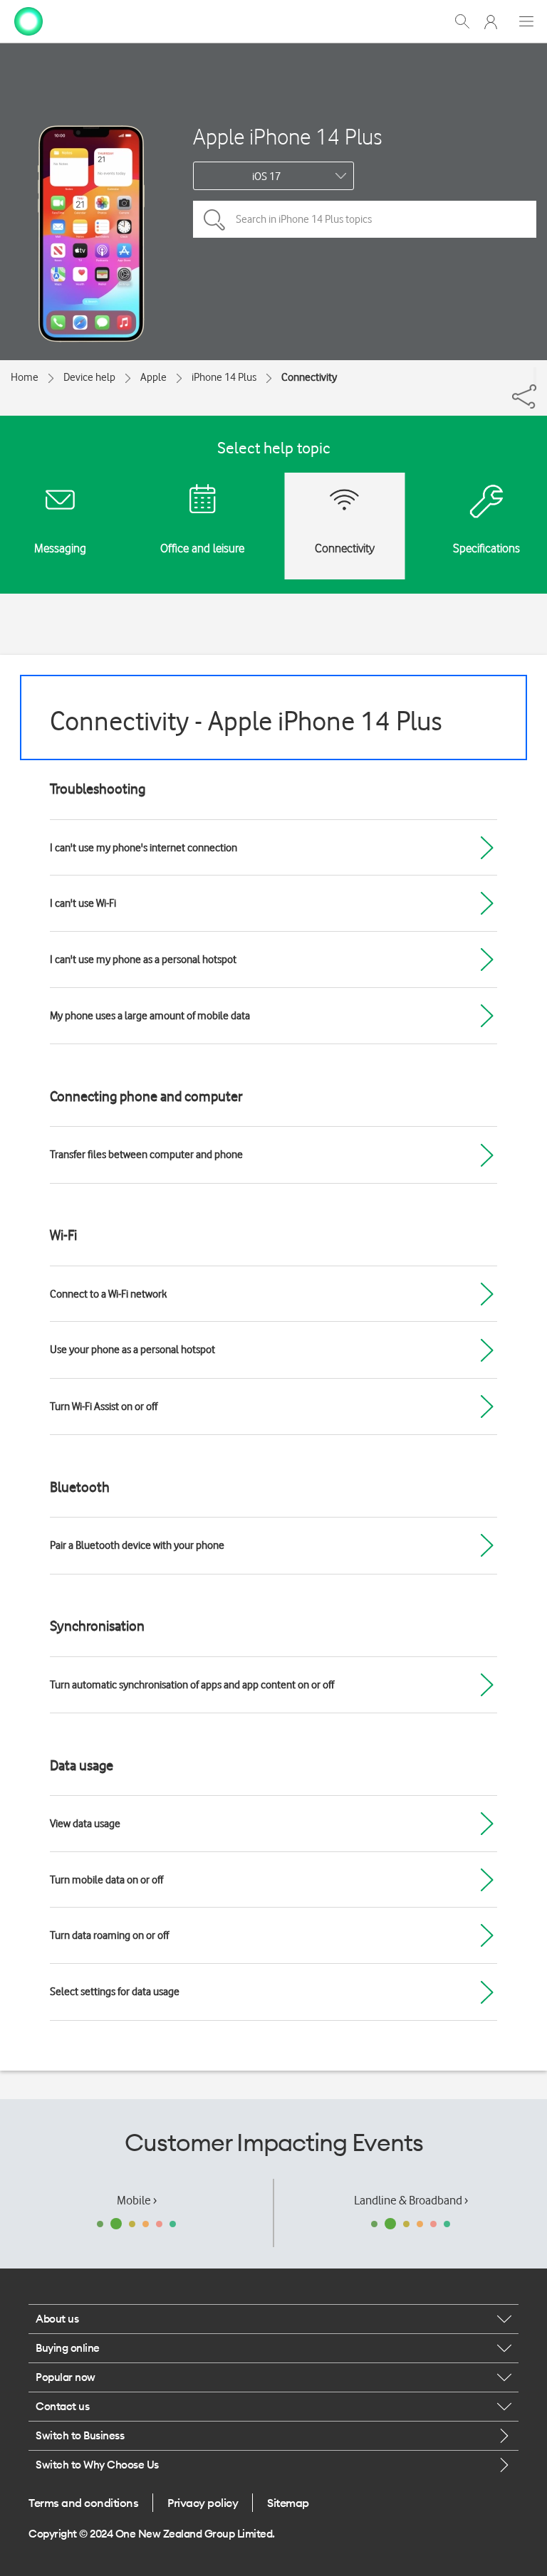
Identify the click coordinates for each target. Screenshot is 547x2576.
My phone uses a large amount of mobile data (150, 1016)
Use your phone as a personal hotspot (132, 1350)
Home (25, 377)
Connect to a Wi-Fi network (108, 1294)
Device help (89, 377)
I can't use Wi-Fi (83, 903)
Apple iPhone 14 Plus (287, 136)
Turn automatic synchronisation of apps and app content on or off (192, 1685)
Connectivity (309, 377)
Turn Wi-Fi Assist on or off (104, 1407)
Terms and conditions (83, 2503)
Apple (153, 377)
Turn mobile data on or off (106, 1880)
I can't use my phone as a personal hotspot (143, 960)
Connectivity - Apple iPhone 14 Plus (246, 721)
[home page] (28, 20)
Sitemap (288, 2503)
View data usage (85, 1824)
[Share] (535, 376)
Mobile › (137, 2200)
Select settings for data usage (115, 1992)
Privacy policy (203, 2503)
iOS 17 (266, 177)
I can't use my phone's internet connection (144, 848)
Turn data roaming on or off (109, 1935)
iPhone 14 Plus (224, 377)
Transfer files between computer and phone (146, 1155)
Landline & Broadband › (411, 2200)
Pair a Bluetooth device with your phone (137, 1545)
